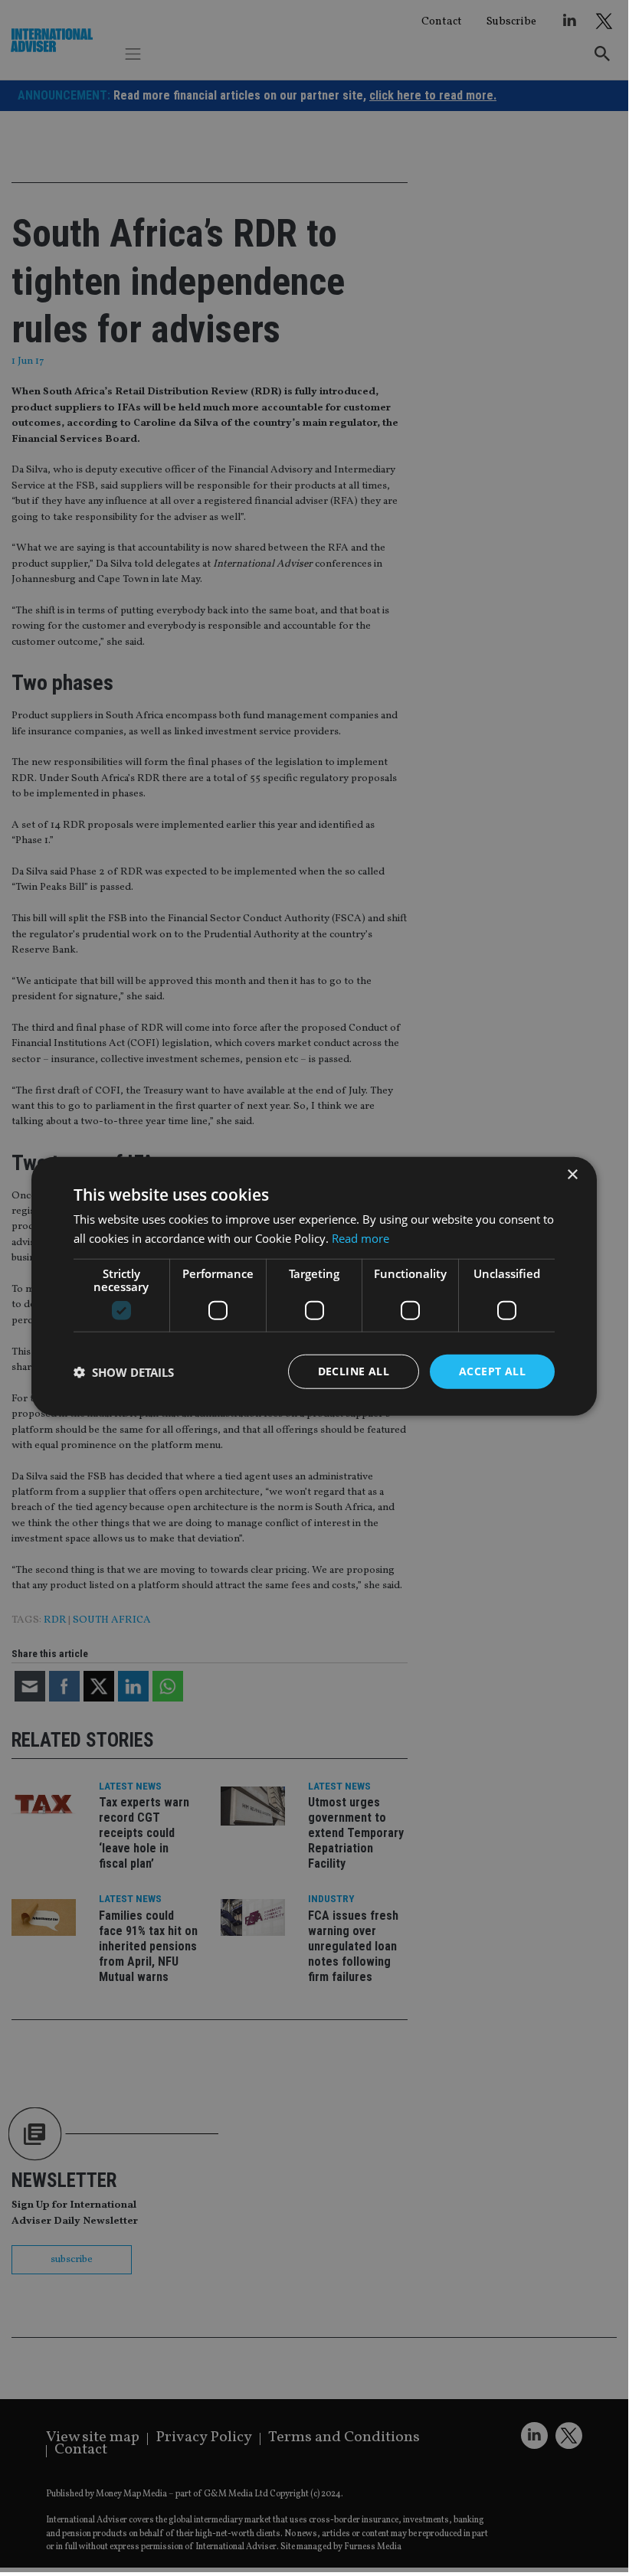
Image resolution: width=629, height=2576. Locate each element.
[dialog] (314, 1286)
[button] (124, 1371)
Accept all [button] (492, 1371)
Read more (360, 1237)
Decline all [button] (354, 1371)
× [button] (572, 1174)
